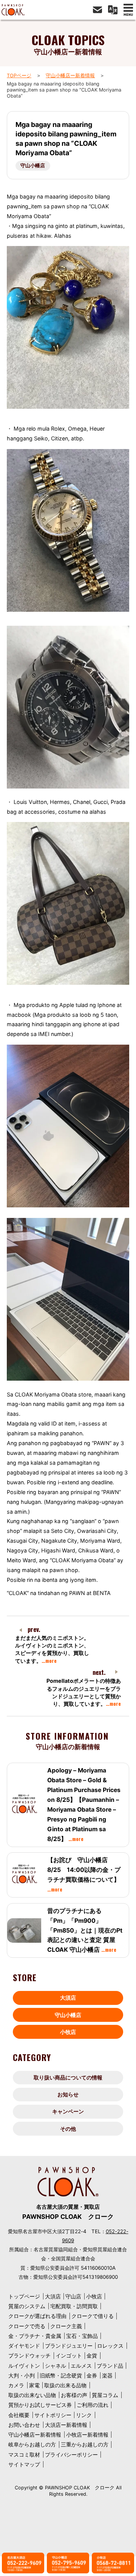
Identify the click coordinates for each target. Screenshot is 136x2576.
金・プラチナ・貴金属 (35, 2336)
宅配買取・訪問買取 (74, 2306)
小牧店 (68, 2032)
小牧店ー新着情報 (87, 2435)
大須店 (68, 1998)
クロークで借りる (93, 2316)
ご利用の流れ (93, 2405)
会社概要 (19, 2415)
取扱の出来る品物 (65, 2385)
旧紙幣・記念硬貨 (61, 2375)
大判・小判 (22, 2375)
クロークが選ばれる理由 (37, 2316)
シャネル (56, 2366)
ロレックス (110, 2346)
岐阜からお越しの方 (32, 2444)
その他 (68, 2129)
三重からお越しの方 (85, 2444)
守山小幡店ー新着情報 (70, 76)
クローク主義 (66, 2326)
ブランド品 (110, 2366)
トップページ (24, 2296)
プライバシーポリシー (71, 2455)
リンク (84, 2415)
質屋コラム (105, 2395)
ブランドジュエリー (69, 2346)
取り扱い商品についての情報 (68, 2077)
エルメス (81, 2366)
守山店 (73, 2296)
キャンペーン (68, 2111)
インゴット (69, 2355)
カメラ (16, 2385)
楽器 (107, 2375)
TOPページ (19, 76)
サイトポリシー (53, 2415)
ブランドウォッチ (29, 2355)
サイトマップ (24, 2464)
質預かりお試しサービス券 (40, 2405)
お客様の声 (74, 2395)
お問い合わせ (24, 2425)
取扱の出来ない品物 (32, 2395)
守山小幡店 (33, 166)
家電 (34, 2385)
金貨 (92, 2355)
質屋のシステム (27, 2306)
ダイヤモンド (24, 2346)
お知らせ (68, 2094)
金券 (92, 2375)
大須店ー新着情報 (66, 2425)
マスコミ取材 (24, 2455)
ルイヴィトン (24, 2366)
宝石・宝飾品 (82, 2336)
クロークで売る (27, 2326)
